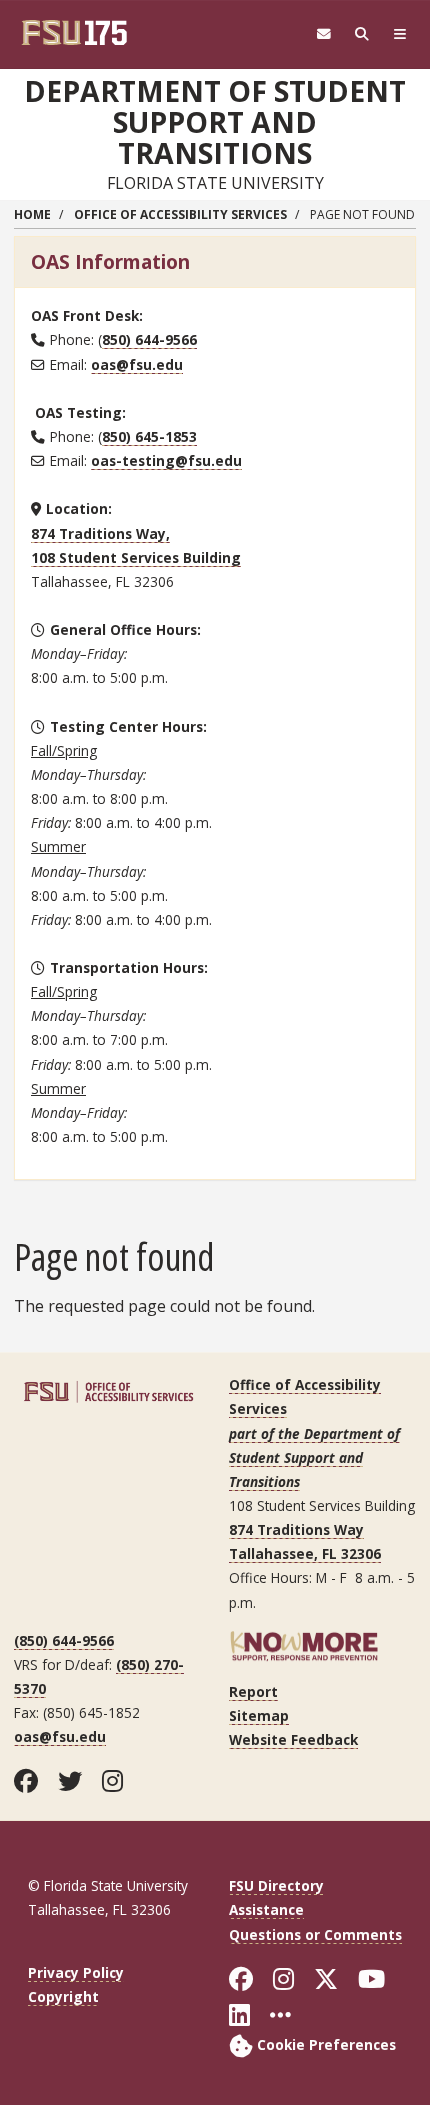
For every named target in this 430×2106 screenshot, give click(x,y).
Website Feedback (293, 1739)
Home (32, 214)
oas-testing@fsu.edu (166, 460)
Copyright (63, 1996)
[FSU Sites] (400, 34)
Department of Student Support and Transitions (215, 122)
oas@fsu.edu (137, 364)
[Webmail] (324, 34)
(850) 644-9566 (64, 1640)
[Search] (362, 34)
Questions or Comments (315, 1934)
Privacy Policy (76, 1972)
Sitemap (259, 1715)
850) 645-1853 (149, 436)
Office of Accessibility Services (180, 214)
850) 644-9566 (149, 339)
